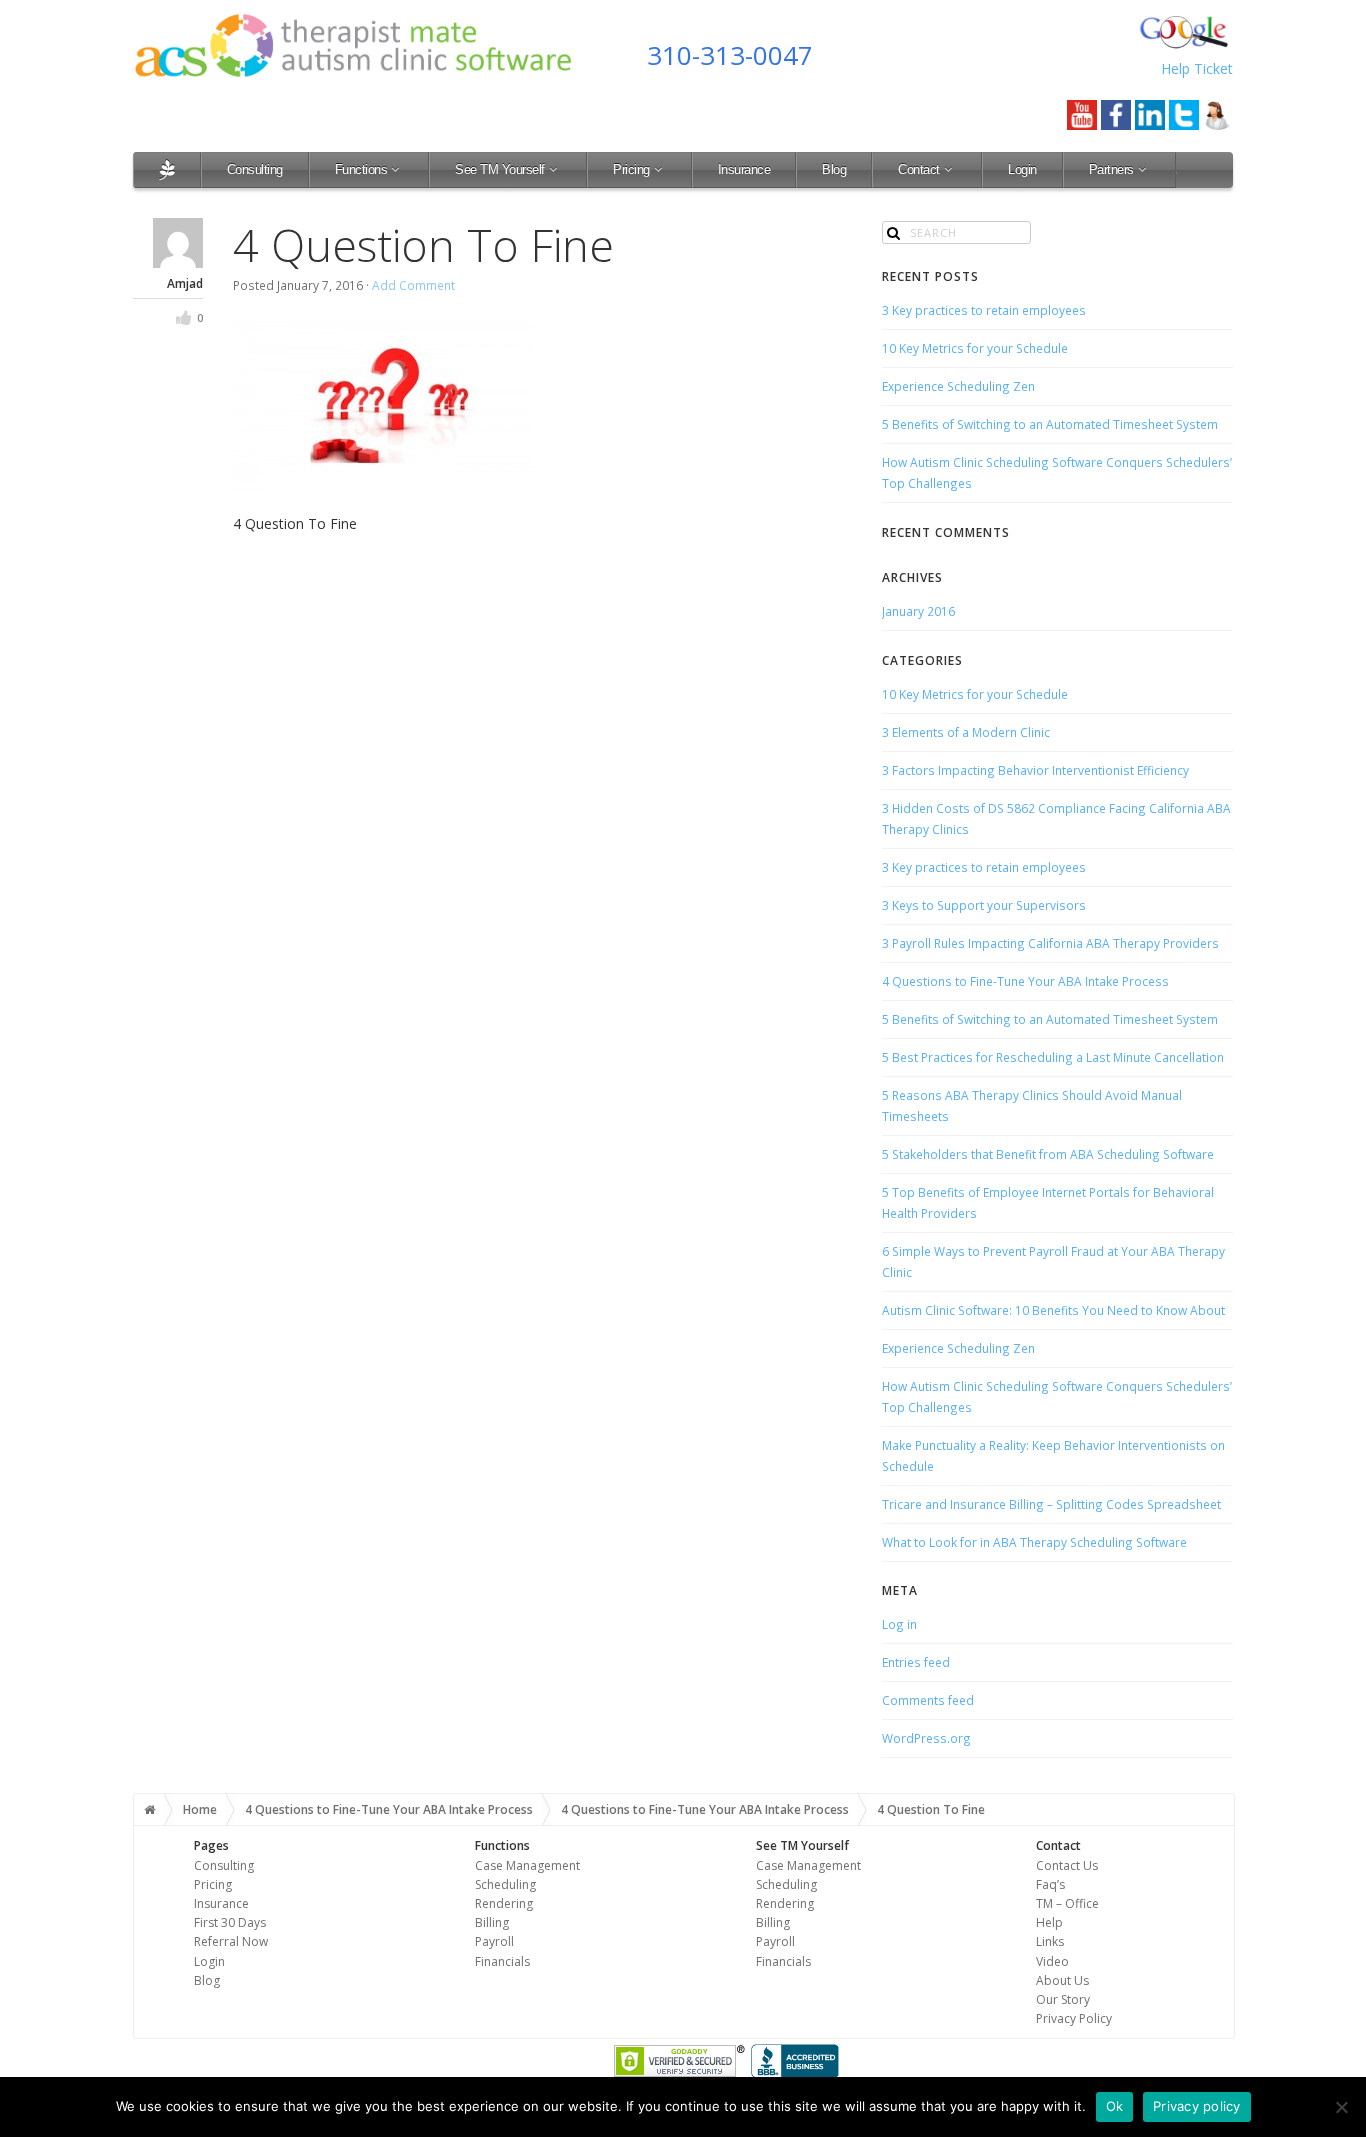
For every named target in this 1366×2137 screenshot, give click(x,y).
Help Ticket (1197, 68)
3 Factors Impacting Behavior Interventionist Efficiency (1035, 770)
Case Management (527, 1865)
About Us (1062, 1980)
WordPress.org (926, 1738)
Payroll (494, 1941)
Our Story (1063, 1999)
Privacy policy (1197, 2106)
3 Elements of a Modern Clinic (966, 732)
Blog (834, 169)
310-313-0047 (730, 55)
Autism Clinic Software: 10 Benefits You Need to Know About (1053, 1310)
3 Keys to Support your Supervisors (984, 905)
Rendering (504, 1903)
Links (1050, 1941)
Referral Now (231, 1941)
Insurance (744, 169)
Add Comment (413, 285)
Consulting (255, 169)
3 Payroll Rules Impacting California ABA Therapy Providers (1050, 943)
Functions (361, 169)
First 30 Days (230, 1922)
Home (200, 1809)
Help (1049, 1922)
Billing (492, 1922)
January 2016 (918, 611)
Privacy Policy (1074, 2018)
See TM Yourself (500, 169)
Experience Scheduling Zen (958, 386)
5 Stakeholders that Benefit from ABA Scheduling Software (1048, 1154)
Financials (502, 1961)
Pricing (631, 169)
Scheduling (505, 1884)
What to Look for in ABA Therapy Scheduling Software (1034, 1542)
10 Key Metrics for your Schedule (975, 348)
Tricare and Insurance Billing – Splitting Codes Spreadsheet (1051, 1504)
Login (1022, 169)
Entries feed (916, 1662)
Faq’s (1050, 1884)
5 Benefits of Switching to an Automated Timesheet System (1050, 424)
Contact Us (1067, 1865)
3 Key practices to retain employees (984, 310)
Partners (1111, 169)
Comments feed (928, 1700)
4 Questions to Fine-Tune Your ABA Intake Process (1025, 981)
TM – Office (1067, 1903)
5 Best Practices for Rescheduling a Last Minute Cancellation (1053, 1057)
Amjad (185, 283)
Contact (919, 169)
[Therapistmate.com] (167, 169)
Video (1052, 1961)
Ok (1115, 2106)
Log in (899, 1624)
